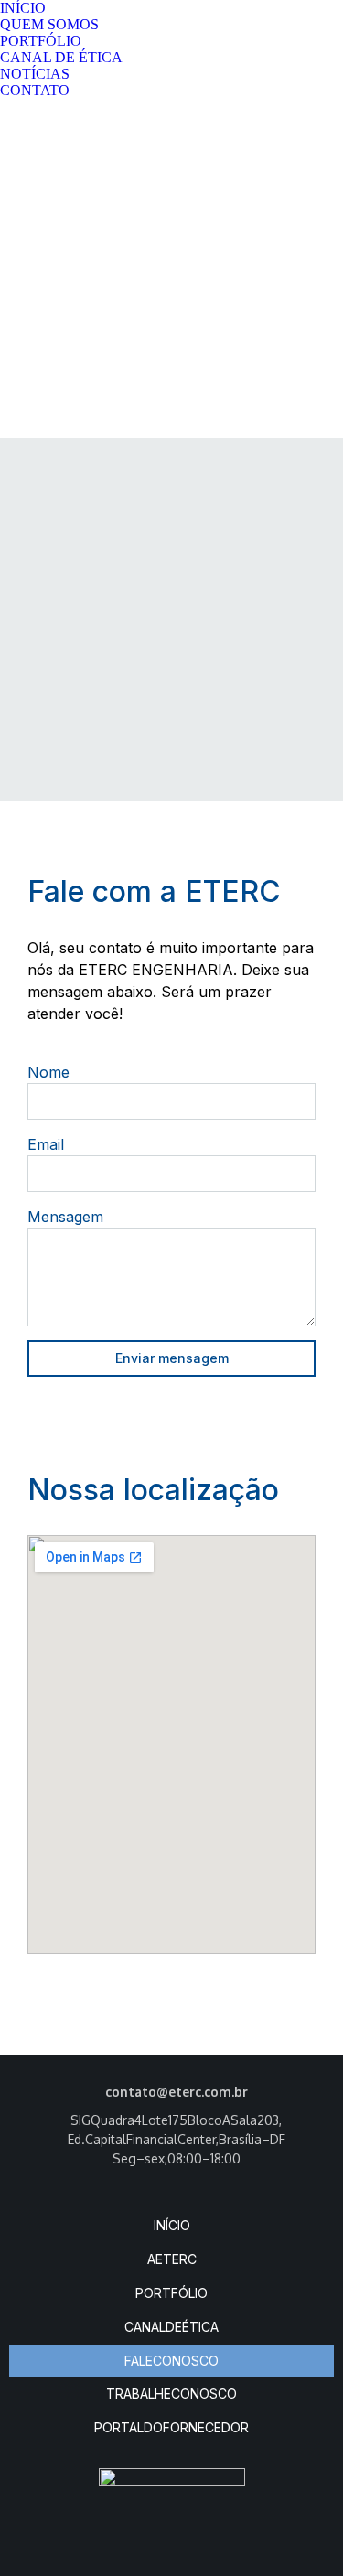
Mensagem (65, 1217)
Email (46, 1144)
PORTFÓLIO (171, 2293)
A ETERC (172, 2259)
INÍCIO (172, 2225)
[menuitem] (23, 8)
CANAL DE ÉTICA (171, 2327)
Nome (48, 1072)
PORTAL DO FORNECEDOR (171, 2427)
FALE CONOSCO (171, 2361)
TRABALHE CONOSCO (171, 2394)
